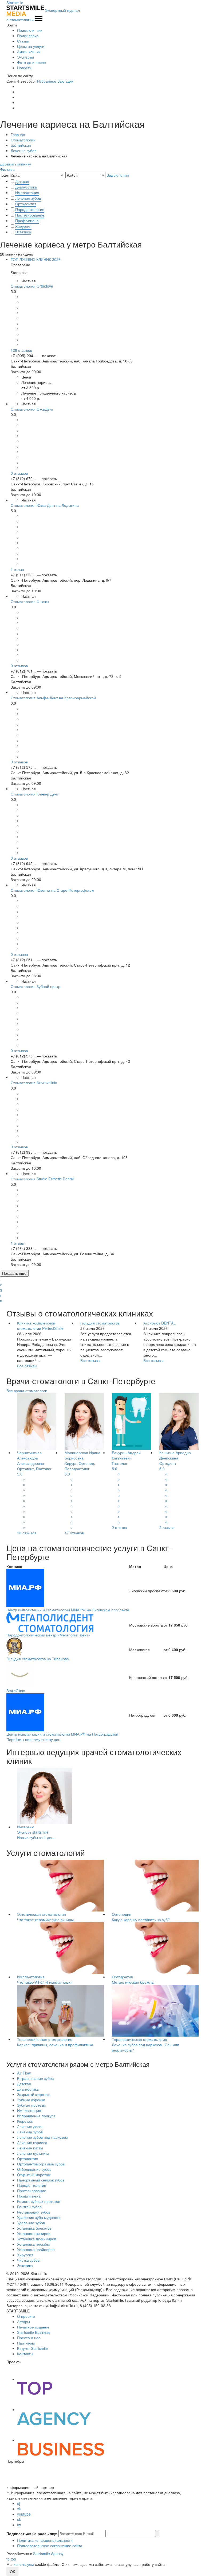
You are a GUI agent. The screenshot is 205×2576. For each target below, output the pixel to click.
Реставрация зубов (34, 2212)
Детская (22, 181)
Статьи (23, 41)
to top (11, 2559)
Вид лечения (118, 175)
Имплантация (27, 192)
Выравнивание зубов (35, 2078)
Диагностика (26, 187)
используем (24, 2564)
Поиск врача (28, 36)
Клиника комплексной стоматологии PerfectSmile (40, 1326)
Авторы (23, 2322)
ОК (12, 2571)
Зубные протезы (31, 2105)
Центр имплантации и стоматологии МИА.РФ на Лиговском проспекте (68, 1610)
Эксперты (25, 57)
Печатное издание (33, 2327)
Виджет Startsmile (32, 2348)
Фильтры (8, 169)
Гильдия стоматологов (100, 1323)
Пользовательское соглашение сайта (50, 2546)
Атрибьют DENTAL (159, 1323)
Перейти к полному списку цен (33, 1739)
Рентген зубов (29, 2207)
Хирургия (23, 226)
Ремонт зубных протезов (39, 2201)
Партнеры (26, 2343)
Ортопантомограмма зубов (41, 2164)
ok (19, 2519)
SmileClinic (16, 1691)
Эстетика (23, 232)
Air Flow (24, 2073)
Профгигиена (27, 221)
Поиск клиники (30, 30)
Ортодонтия (26, 204)
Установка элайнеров (36, 2249)
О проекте (26, 2316)
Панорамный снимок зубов (41, 2180)
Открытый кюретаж (34, 2175)
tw (19, 2525)
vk (19, 2509)
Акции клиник (29, 52)
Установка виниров (34, 2233)
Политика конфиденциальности (45, 2540)
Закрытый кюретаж (34, 2094)
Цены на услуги (31, 46)
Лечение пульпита (33, 2153)
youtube (24, 2514)
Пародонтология (30, 209)
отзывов (21, 350)
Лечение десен (30, 2126)
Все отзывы (27, 1366)
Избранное (47, 81)
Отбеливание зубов (34, 2169)
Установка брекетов (34, 2228)
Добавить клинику (15, 164)
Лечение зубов (28, 198)
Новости (24, 68)
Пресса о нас (29, 2338)
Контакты (25, 2354)
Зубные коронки (31, 2100)
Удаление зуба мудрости (39, 2217)
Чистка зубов (28, 2260)
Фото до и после (31, 62)
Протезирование (30, 215)
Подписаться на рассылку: (32, 2533)
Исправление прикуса (36, 2116)
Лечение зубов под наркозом (42, 2137)
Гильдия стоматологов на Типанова (38, 1659)
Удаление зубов (31, 2223)
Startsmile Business (34, 2332)
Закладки (65, 81)
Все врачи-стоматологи (27, 1391)
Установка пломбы (33, 2244)
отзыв (17, 569)
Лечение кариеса (32, 2142)
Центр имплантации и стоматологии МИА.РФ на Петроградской (62, 1734)
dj (19, 2503)
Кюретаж (25, 2121)
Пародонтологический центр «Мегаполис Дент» (48, 1635)
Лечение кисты (30, 2148)
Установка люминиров (37, 2239)
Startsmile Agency (48, 2554)
